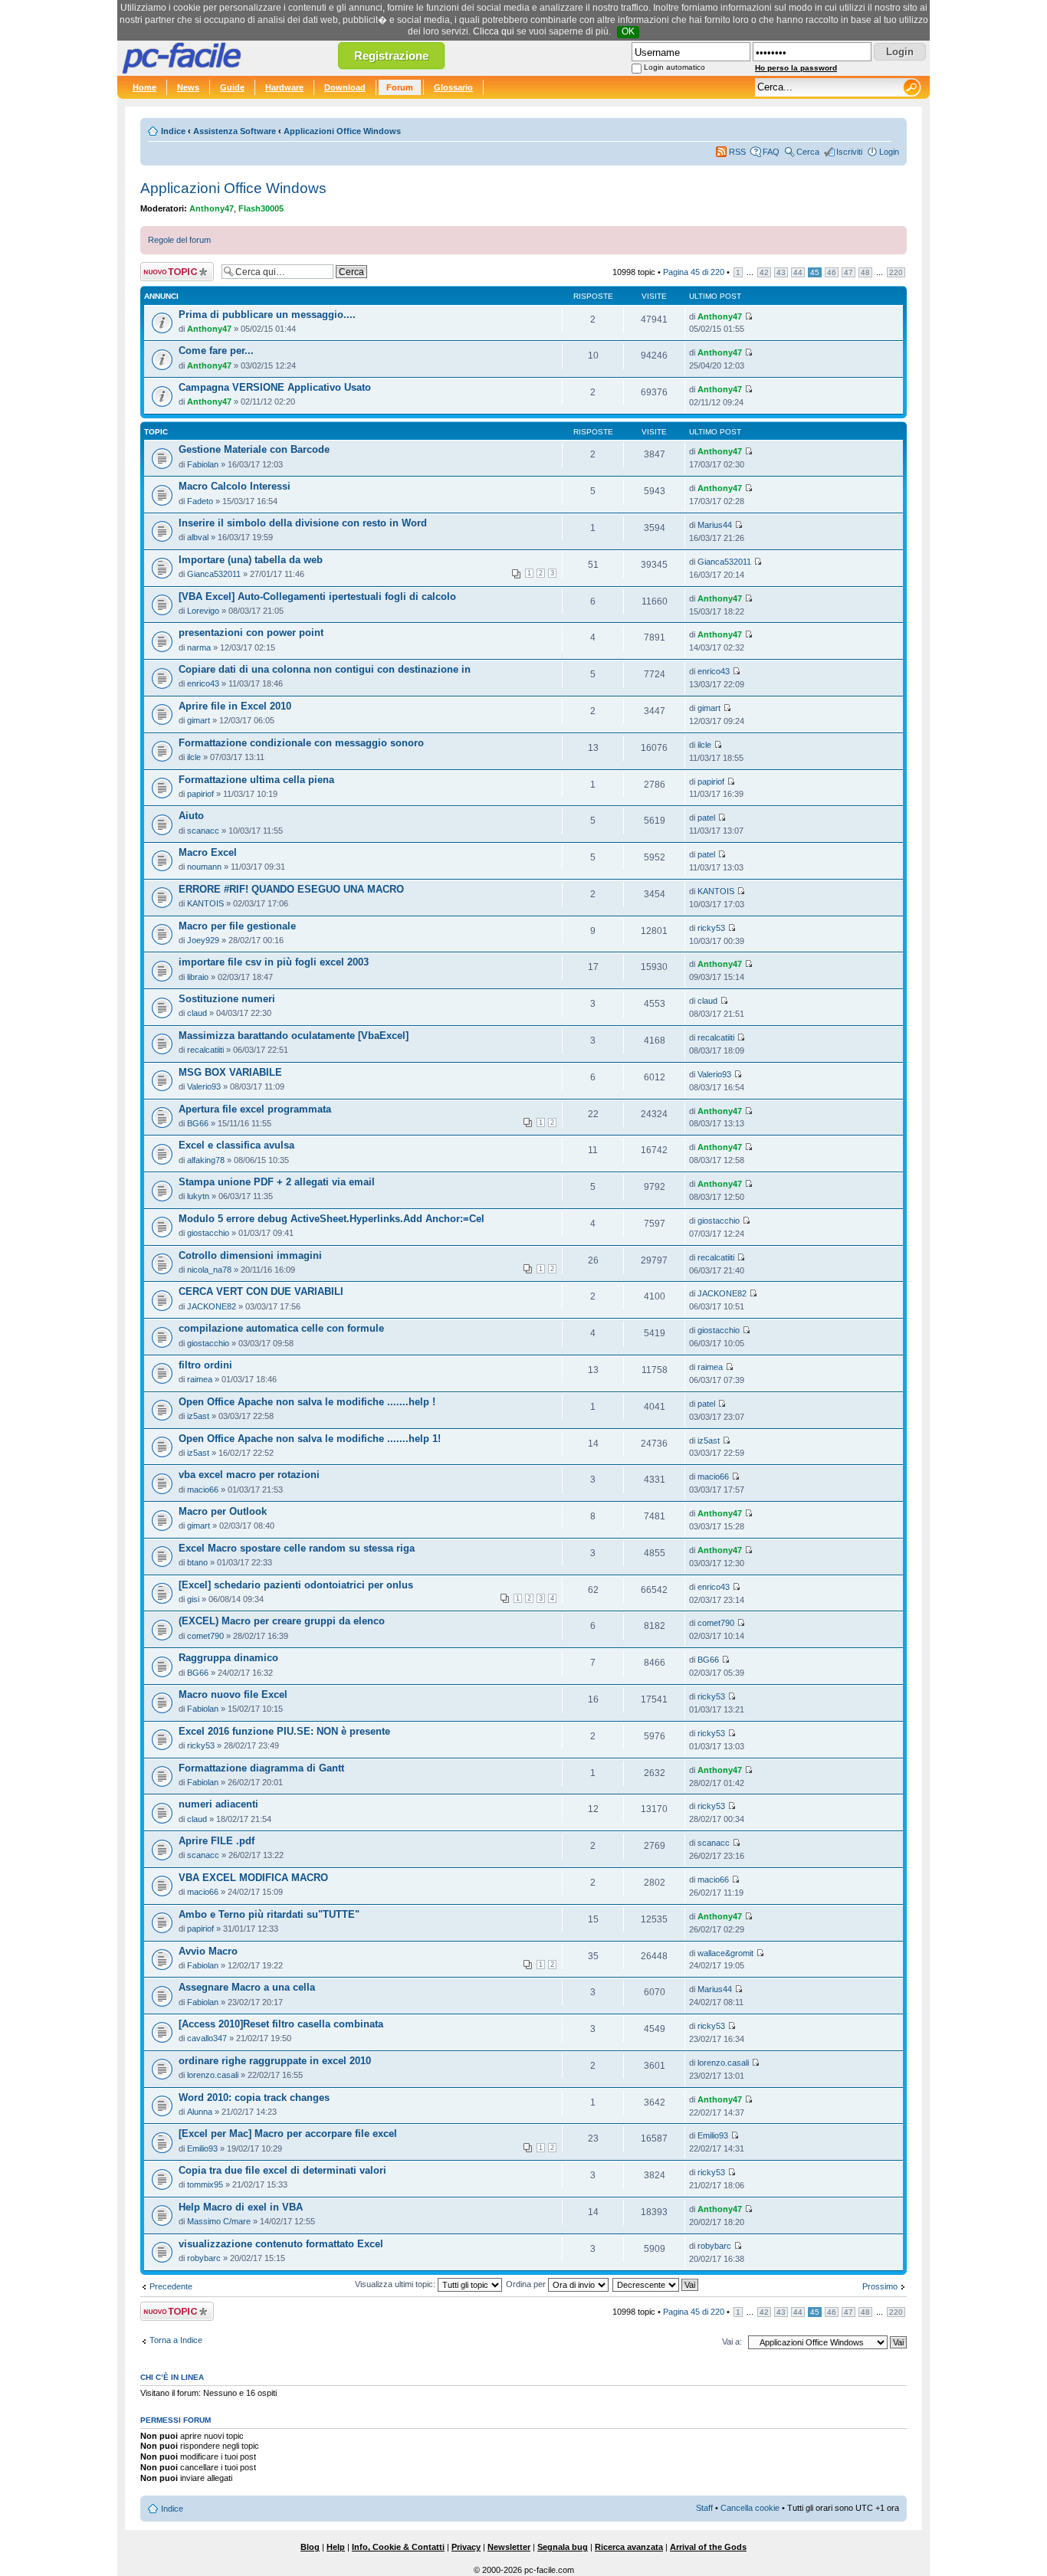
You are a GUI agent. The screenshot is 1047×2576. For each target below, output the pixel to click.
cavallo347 (207, 2038)
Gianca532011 (214, 574)
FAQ (771, 152)
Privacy (466, 2547)
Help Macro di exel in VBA (241, 2207)
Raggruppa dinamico (228, 1658)
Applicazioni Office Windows (342, 131)
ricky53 (711, 928)
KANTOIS (205, 903)
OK (628, 31)
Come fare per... (216, 351)
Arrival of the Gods (708, 2547)
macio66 (203, 1490)
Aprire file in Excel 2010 (235, 706)
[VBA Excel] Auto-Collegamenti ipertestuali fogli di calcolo (317, 597)
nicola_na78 (209, 1270)
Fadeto (200, 501)
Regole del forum (179, 240)
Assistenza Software (235, 131)
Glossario (453, 87)
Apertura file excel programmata (255, 1109)
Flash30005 (261, 208)
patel (706, 818)
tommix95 (205, 2184)
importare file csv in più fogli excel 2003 (274, 962)
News (188, 87)
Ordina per (527, 2284)
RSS (737, 152)
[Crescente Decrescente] (656, 2284)
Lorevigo (203, 611)
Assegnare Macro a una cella (247, 1988)
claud (197, 1013)
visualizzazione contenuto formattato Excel (281, 2244)
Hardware (284, 87)
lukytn (198, 1196)
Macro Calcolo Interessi (235, 487)
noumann (204, 867)
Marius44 (715, 525)
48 (865, 272)
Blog (310, 2547)
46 (832, 272)
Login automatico (674, 67)
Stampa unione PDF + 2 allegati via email (277, 1182)
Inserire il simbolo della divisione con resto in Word (303, 523)
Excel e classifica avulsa (236, 1145)
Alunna (200, 2112)
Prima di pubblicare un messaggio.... (267, 315)
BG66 (198, 1123)
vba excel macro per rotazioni (249, 1475)
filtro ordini (205, 1365)
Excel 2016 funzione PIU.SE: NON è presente (284, 1732)
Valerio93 (204, 1086)
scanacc (203, 831)
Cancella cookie (750, 2508)
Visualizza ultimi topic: (396, 2284)
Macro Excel (208, 853)
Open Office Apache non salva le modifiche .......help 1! (310, 1439)
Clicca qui (494, 31)
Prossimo (880, 2286)
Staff (704, 2508)
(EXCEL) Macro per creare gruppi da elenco (282, 1621)
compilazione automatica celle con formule (281, 1329)
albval (198, 537)
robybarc (204, 2258)
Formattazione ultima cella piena (256, 780)
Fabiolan (203, 464)
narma (199, 647)
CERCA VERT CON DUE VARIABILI (261, 1292)
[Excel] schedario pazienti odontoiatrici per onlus (296, 1585)
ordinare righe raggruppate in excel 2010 (275, 2061)
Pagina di (694, 272)
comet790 (205, 1636)
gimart (199, 720)
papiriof (200, 794)
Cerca (808, 152)
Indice (173, 131)
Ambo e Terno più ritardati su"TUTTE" (269, 1915)
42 (764, 272)
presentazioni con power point (251, 633)
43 (781, 272)
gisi (193, 1599)
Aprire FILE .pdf (217, 1841)
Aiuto (191, 816)
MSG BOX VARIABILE (230, 1073)
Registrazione (391, 56)
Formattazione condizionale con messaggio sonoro (301, 743)
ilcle (194, 757)
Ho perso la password (796, 68)
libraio (198, 977)
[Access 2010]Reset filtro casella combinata (281, 2024)
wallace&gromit (725, 1953)
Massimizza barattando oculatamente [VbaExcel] (294, 1036)
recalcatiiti (205, 1050)
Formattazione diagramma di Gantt (261, 1768)
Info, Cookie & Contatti (398, 2547)
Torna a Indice (176, 2340)
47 (848, 272)
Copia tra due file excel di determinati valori (282, 2171)
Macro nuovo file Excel (233, 1695)
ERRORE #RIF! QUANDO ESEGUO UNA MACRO (291, 890)
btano (197, 1562)
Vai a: (732, 2342)
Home (144, 87)
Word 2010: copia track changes (254, 2098)
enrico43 (203, 683)
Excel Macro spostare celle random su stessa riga (297, 1549)
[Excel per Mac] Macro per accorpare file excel (288, 2134)
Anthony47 (212, 208)
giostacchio (208, 1233)
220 (896, 272)
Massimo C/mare (219, 2221)
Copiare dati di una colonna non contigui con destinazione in (325, 670)
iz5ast (198, 1416)
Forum (400, 87)
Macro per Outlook (223, 1512)
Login (889, 152)
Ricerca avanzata (629, 2547)
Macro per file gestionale (237, 926)
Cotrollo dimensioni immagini (250, 1256)
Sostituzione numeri (227, 999)
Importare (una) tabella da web (251, 560)
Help (336, 2547)
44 (798, 272)
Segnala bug (563, 2547)
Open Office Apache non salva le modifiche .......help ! (307, 1402)
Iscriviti (849, 152)
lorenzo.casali (213, 2075)
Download (345, 87)
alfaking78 (206, 1160)
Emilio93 (202, 2148)
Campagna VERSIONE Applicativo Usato (275, 388)
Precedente (171, 2286)
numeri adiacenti (218, 1804)
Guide (232, 87)
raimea (200, 1379)
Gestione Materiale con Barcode (254, 450)
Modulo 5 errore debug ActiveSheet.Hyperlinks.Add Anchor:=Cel (331, 1219)
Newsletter (509, 2547)
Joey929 (203, 940)
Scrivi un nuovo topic (169, 272)
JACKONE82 (212, 1306)
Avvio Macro (208, 1952)
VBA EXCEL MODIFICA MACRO (253, 1878)
